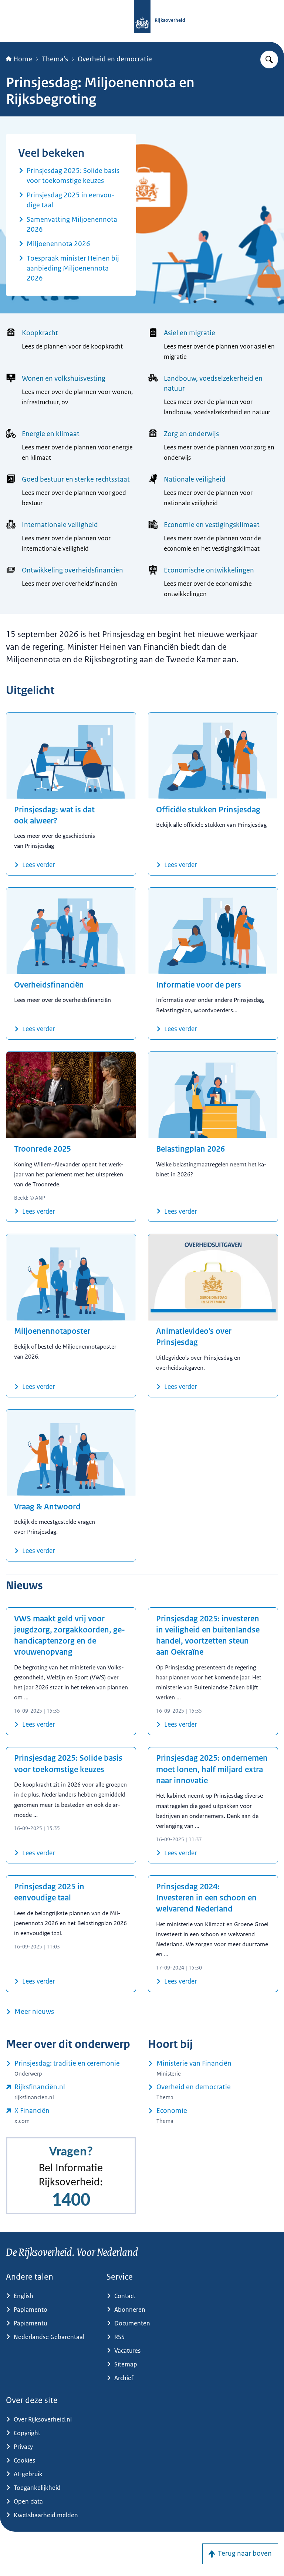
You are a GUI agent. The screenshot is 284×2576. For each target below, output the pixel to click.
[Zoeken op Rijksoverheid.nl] (269, 60)
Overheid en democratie (115, 59)
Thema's (55, 59)
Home (23, 59)
